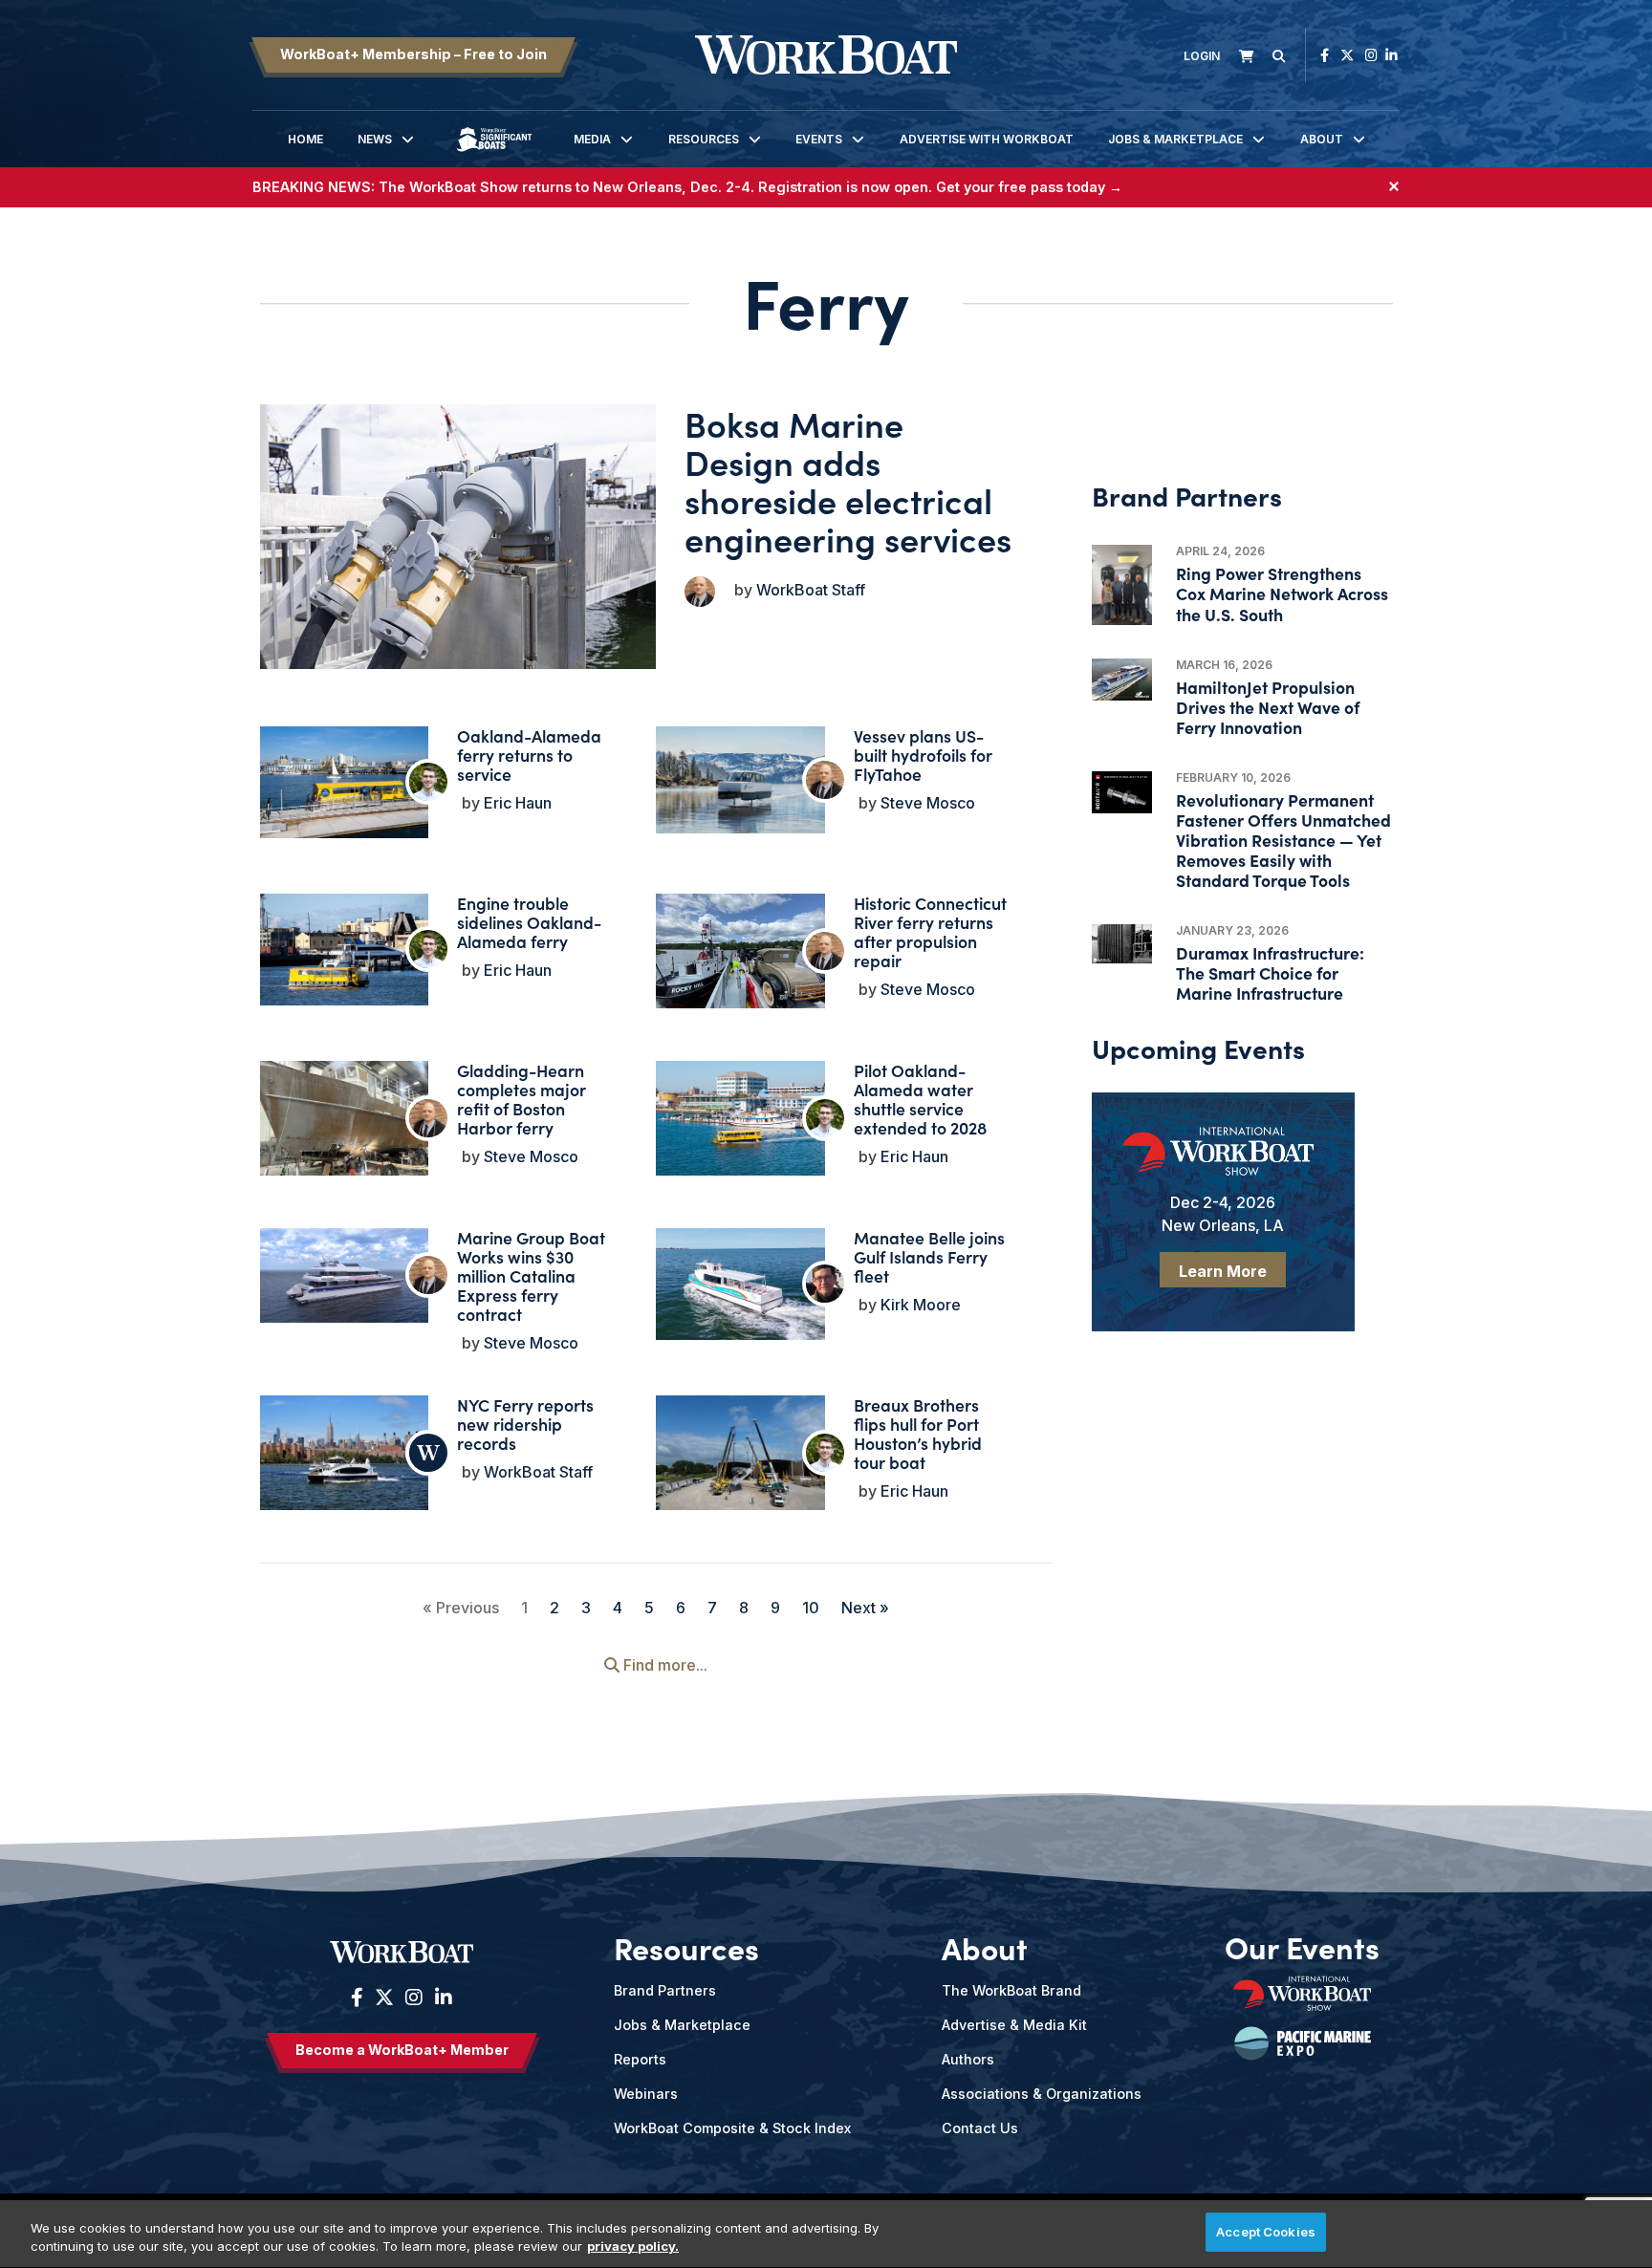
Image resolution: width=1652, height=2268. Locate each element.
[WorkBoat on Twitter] (1347, 55)
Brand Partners (665, 1990)
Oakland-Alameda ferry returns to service (529, 755)
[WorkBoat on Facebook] (1325, 55)
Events (819, 139)
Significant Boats (494, 153)
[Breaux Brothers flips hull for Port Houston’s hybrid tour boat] (740, 1458)
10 (811, 1608)
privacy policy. (633, 2247)
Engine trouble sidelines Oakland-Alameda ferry (529, 922)
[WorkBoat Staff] (428, 1453)
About (1322, 139)
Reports (640, 2059)
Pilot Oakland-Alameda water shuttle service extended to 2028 (920, 1099)
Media (592, 139)
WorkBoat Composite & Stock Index (732, 2128)
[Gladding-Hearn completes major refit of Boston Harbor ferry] (344, 1125)
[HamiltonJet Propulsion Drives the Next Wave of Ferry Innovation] (1122, 680)
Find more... (663, 1665)
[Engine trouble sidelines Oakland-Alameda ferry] (344, 950)
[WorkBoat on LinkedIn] (1391, 55)
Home (305, 139)
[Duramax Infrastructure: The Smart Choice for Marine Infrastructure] (1122, 944)
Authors (968, 2059)
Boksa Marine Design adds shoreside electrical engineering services (848, 480)
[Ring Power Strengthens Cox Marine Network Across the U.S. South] (1122, 585)
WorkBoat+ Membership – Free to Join (413, 54)
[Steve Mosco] (700, 592)
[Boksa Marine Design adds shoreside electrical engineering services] (458, 536)
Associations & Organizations (1042, 2094)
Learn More (1223, 1271)
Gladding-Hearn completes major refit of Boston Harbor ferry (522, 1099)
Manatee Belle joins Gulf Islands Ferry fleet (929, 1256)
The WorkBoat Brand (1011, 1990)
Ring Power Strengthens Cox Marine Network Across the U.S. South (1282, 593)
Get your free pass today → (1029, 187)
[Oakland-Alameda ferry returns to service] (344, 782)
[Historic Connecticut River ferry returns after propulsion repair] (740, 957)
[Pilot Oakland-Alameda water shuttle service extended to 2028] (740, 1124)
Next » (865, 1608)
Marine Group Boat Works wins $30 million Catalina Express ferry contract (531, 1275)
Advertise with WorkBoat (987, 139)
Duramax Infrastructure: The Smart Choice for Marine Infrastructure (1270, 972)
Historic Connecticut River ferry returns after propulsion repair (930, 931)
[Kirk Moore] (825, 1284)
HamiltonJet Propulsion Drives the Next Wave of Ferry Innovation (1268, 707)
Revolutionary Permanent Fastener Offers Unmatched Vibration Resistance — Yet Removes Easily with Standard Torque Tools (1283, 840)
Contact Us (980, 2128)
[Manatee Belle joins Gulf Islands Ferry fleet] (740, 1284)
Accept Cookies (1266, 2232)
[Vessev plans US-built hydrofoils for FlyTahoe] (740, 780)
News (375, 139)
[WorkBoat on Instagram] (1371, 55)
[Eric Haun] (428, 782)
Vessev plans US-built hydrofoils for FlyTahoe (923, 755)
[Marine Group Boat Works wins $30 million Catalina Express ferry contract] (344, 1275)
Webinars (646, 2094)
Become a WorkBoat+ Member (402, 2050)
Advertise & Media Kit (1014, 2025)
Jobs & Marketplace (1175, 139)
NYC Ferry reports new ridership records (525, 1424)
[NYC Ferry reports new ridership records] (344, 1453)
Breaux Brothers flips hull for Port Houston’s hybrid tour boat (918, 1433)
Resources (704, 139)
